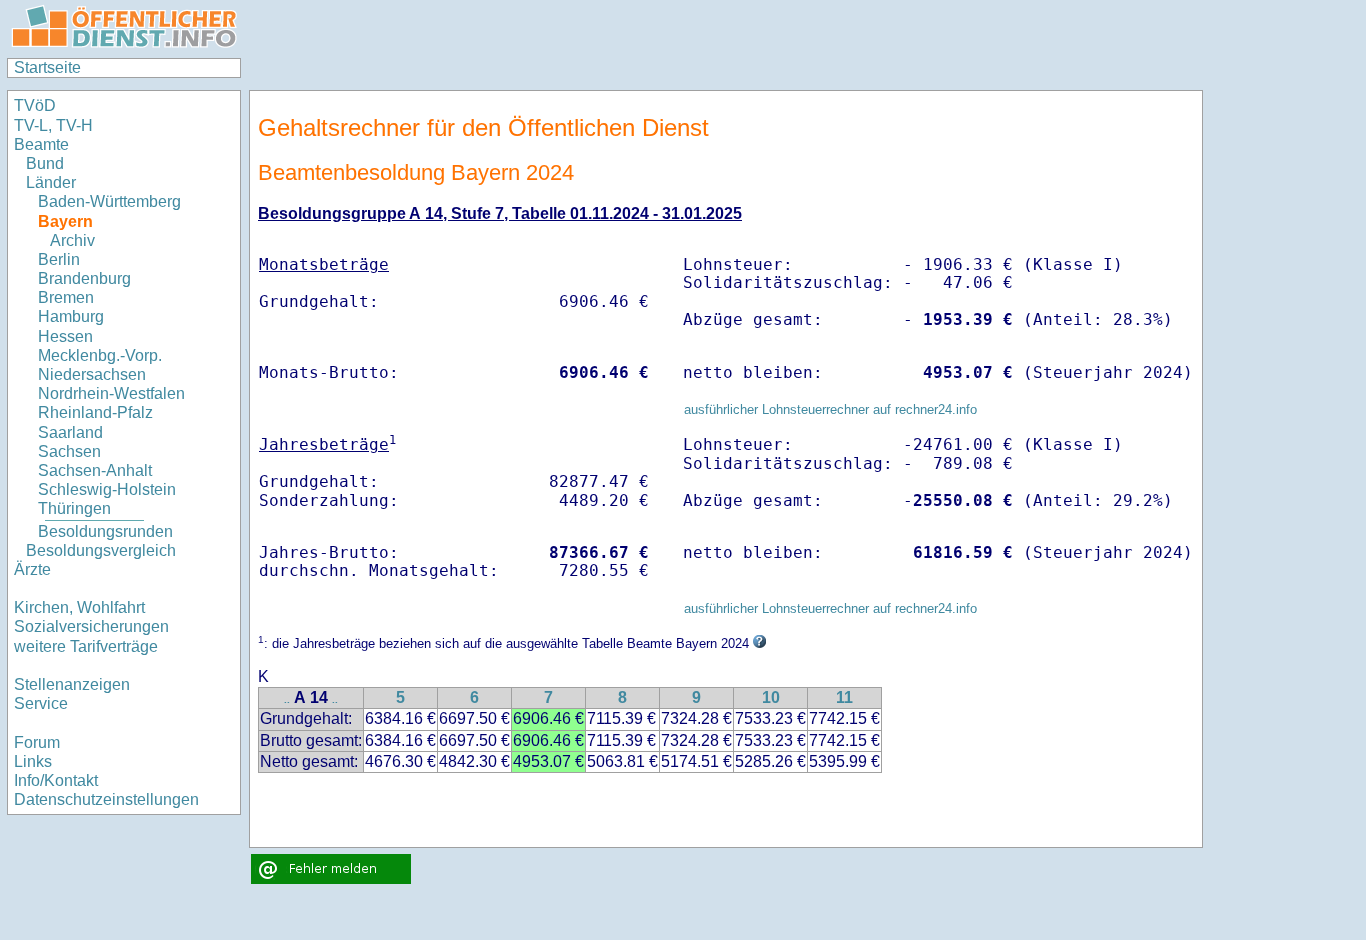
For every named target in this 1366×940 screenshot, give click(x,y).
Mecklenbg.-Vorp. (100, 355)
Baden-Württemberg (109, 201)
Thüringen (74, 508)
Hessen (65, 336)
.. (287, 699)
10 (771, 697)
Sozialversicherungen (91, 626)
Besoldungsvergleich (101, 550)
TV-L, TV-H (53, 125)
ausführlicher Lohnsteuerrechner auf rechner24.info (830, 409)
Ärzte (32, 569)
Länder (51, 182)
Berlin (59, 259)
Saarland (70, 432)
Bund (45, 163)
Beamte (41, 144)
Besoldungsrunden (105, 531)
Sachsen (69, 451)
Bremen (66, 297)
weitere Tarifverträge (86, 646)
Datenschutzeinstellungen (106, 799)
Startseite (47, 67)
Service (41, 703)
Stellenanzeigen (72, 684)
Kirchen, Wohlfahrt (79, 607)
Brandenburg (84, 278)
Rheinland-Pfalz (95, 412)
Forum (37, 742)
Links (33, 761)
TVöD (35, 105)
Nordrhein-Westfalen (111, 393)
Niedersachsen (92, 374)
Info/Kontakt (56, 780)
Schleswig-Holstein (107, 489)
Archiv (72, 240)
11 (844, 697)
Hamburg (71, 316)
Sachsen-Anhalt (95, 470)
